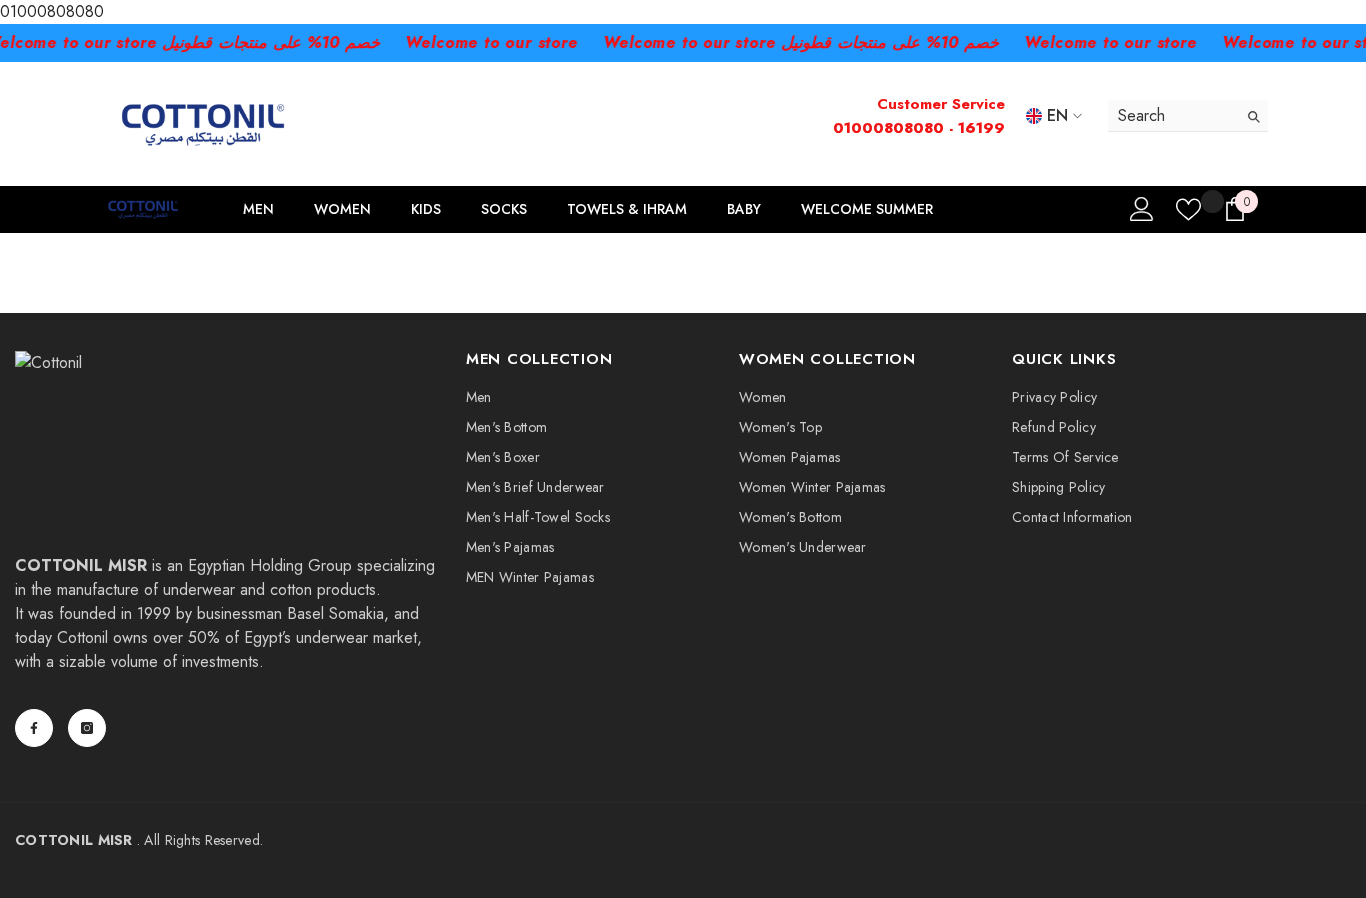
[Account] (1142, 209)
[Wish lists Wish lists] (1188, 209)
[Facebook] (34, 728)
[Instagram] (87, 728)
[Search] (1188, 116)
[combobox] (1172, 115)
